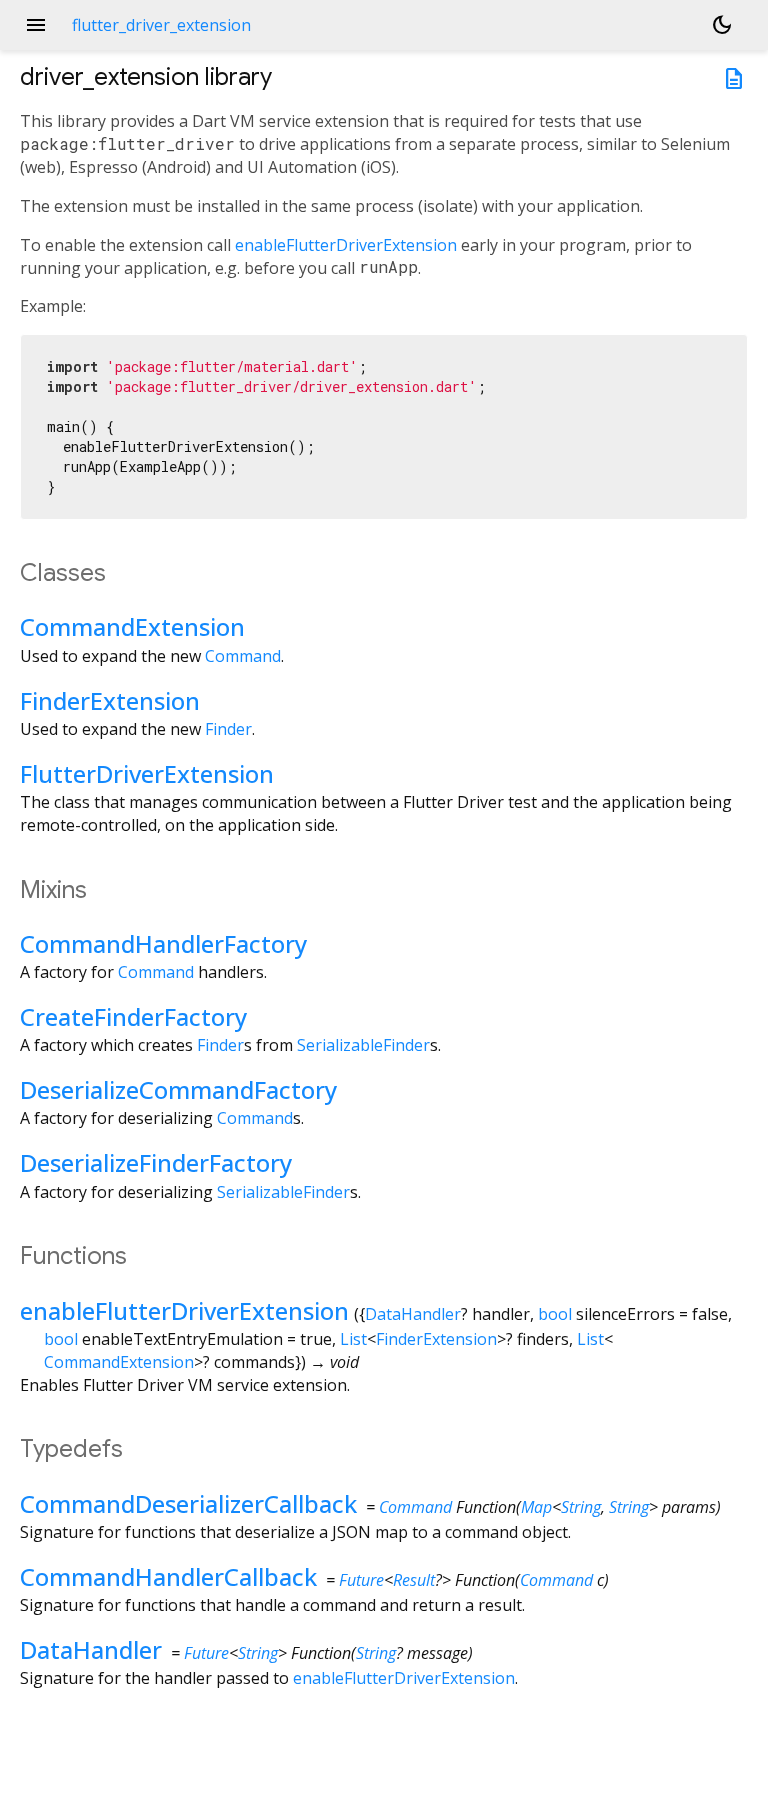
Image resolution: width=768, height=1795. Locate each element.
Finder (228, 729)
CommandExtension (132, 626)
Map (536, 1507)
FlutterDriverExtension (147, 773)
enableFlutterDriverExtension (346, 245)
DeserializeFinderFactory (156, 1162)
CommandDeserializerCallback (188, 1503)
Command (243, 656)
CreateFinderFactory (133, 1016)
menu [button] (36, 25)
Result (414, 1580)
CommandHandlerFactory (163, 943)
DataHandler (413, 1314)
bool (555, 1314)
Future (361, 1580)
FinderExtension (110, 700)
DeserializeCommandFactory (178, 1089)
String (581, 1507)
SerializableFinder (363, 1045)
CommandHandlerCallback (168, 1576)
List (353, 1339)
